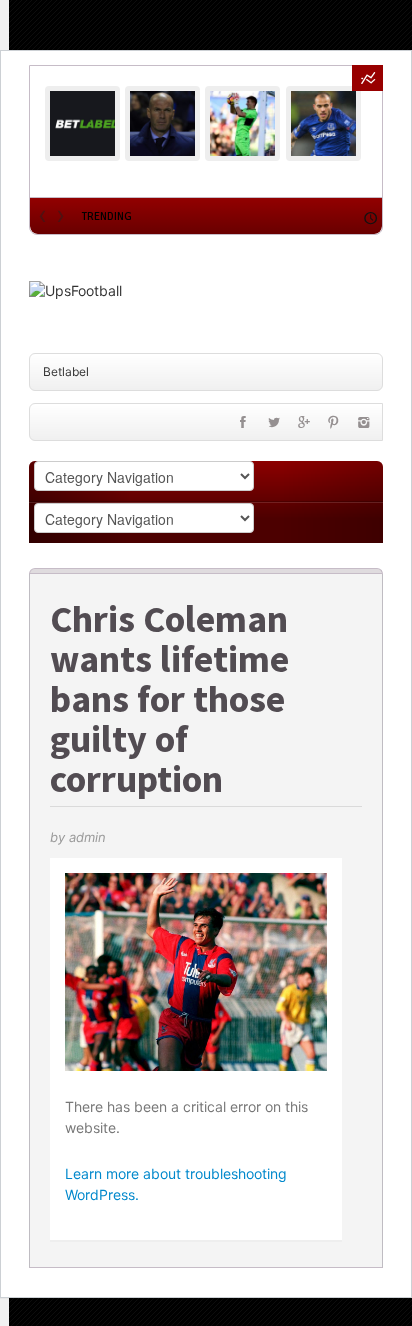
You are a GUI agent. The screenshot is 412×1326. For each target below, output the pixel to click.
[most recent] (370, 216)
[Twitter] (273, 427)
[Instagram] (364, 427)
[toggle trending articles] (367, 78)
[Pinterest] (334, 427)
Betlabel (66, 371)
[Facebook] (243, 427)
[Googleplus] (304, 427)
